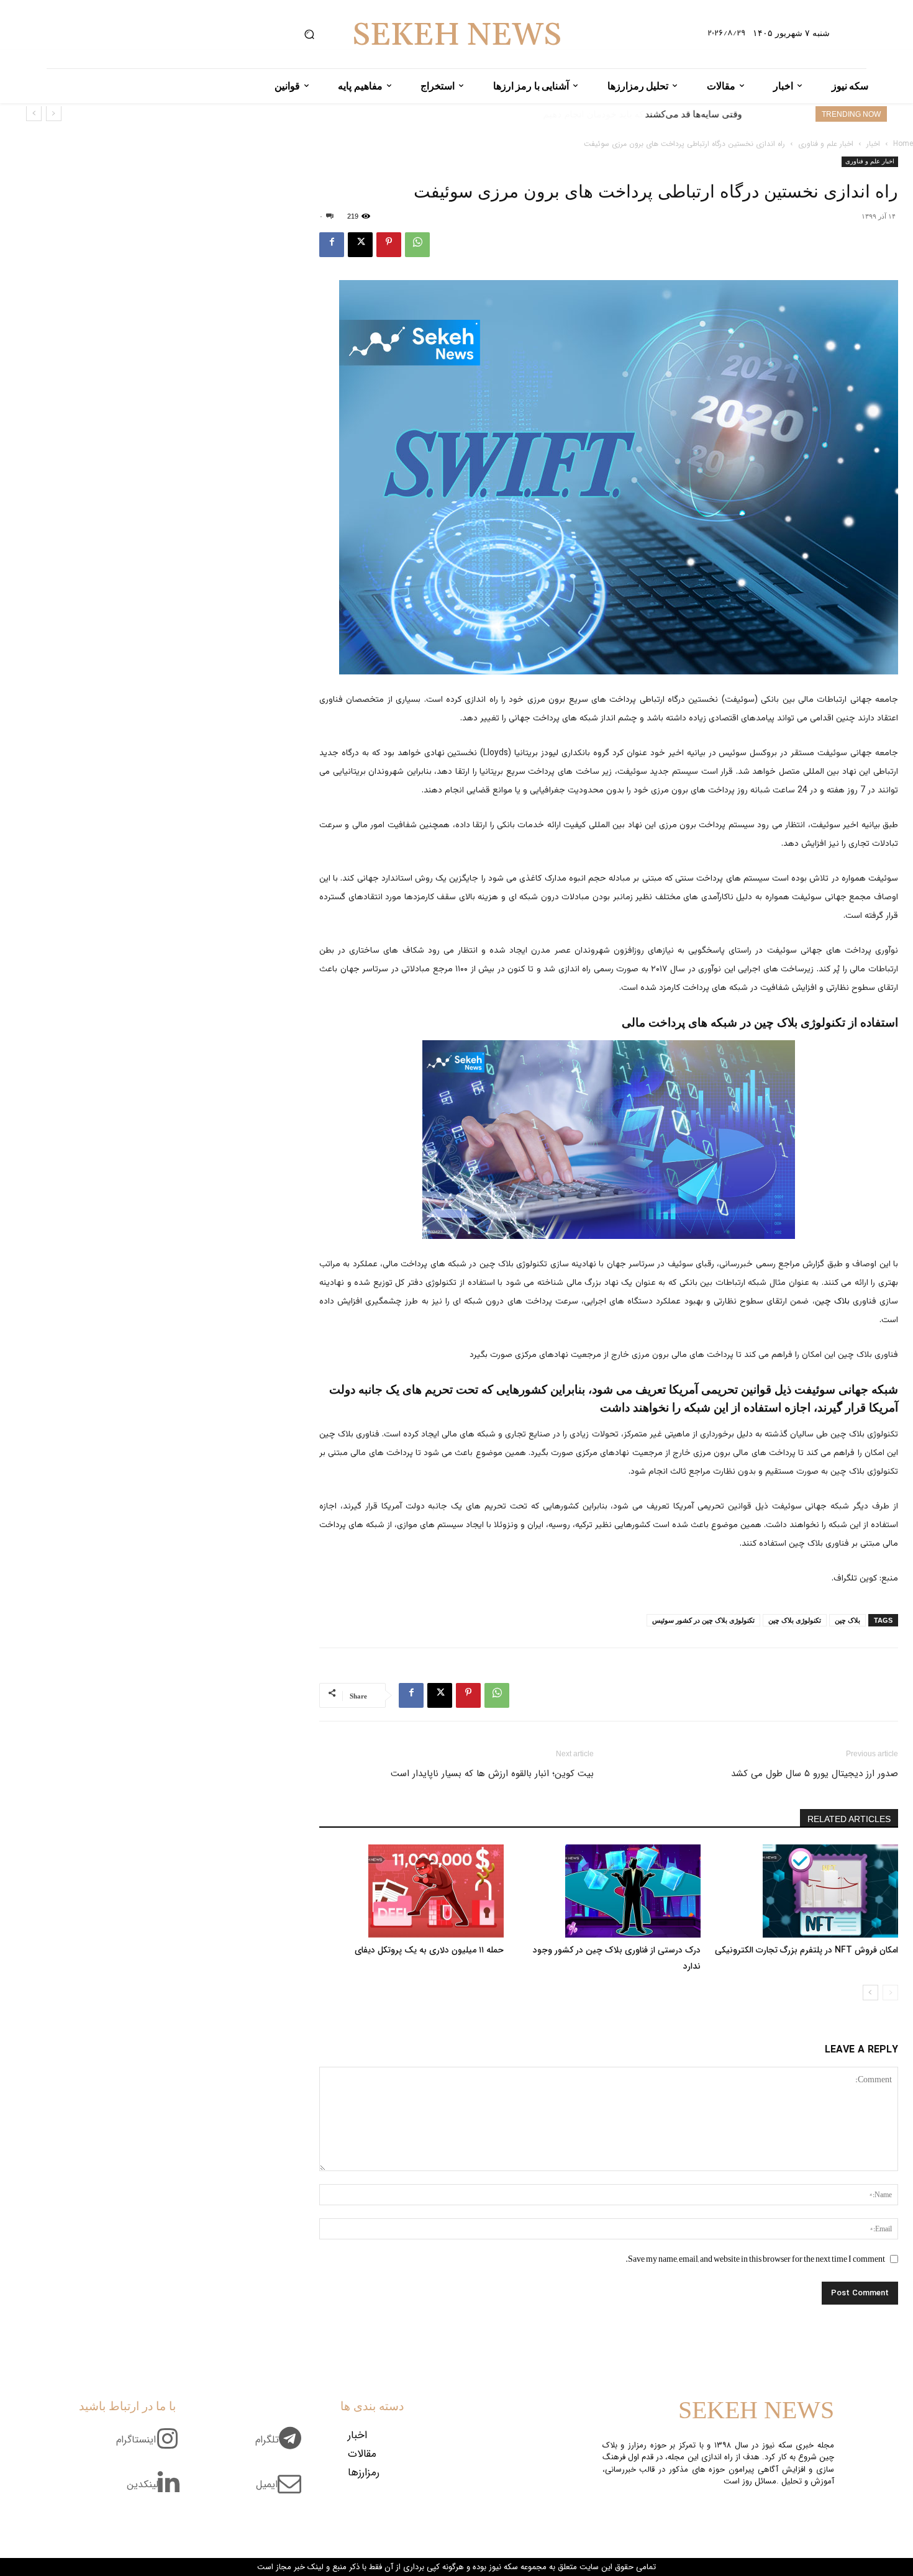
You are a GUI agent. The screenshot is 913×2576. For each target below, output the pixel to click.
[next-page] (870, 1993)
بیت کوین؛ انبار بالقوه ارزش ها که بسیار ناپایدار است (492, 1774)
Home (903, 144)
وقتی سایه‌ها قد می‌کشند (693, 114)
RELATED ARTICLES (849, 1819)
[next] (34, 113)
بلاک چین (832, 1302)
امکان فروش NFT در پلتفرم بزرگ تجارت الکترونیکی (806, 1950)
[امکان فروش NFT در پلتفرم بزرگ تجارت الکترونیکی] (806, 1891)
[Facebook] (332, 245)
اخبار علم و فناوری (826, 144)
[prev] (54, 113)
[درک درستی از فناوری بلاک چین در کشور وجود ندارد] (609, 1891)
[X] (360, 245)
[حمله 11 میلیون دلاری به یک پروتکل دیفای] (411, 1891)
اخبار (873, 144)
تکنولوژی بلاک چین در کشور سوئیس (703, 1620)
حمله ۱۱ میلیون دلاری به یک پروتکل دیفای (429, 1950)
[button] (309, 34)
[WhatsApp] (417, 245)
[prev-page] (890, 1993)
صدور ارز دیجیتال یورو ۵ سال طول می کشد (815, 1774)
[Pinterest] (389, 245)
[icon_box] (283, 2447)
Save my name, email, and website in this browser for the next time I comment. (755, 2259)
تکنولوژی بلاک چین (795, 1620)
